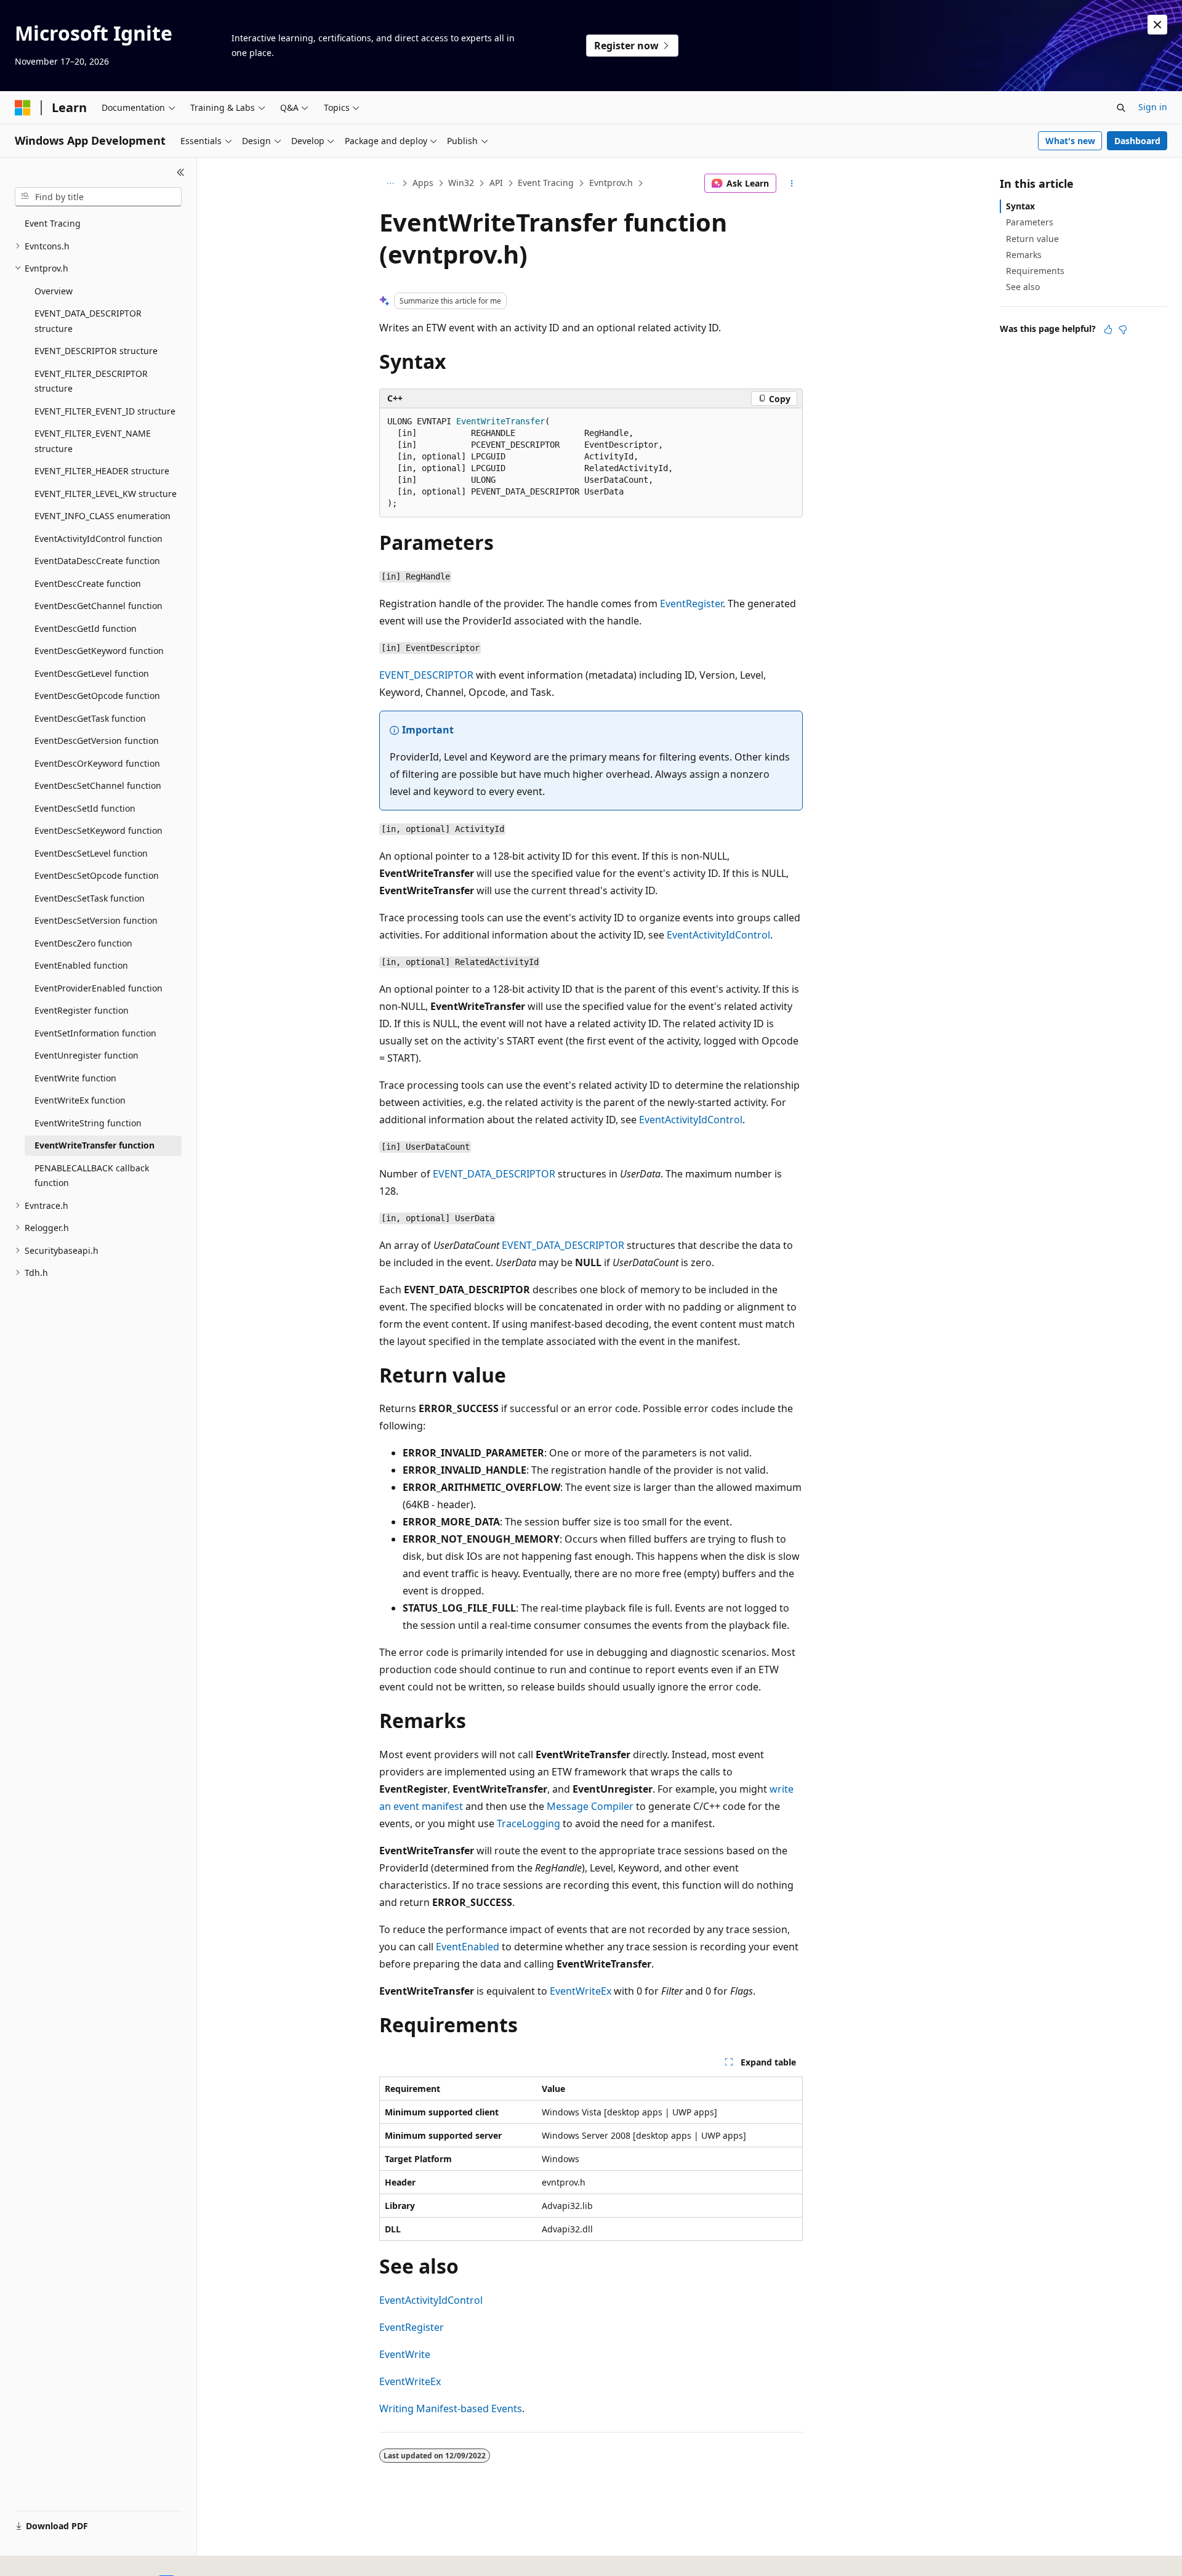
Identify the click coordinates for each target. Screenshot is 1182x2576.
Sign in (1153, 107)
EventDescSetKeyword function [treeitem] (98, 830)
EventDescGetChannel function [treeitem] (98, 606)
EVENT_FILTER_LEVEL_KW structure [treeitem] (106, 494)
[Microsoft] (23, 108)
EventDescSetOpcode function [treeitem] (97, 875)
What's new (1070, 141)
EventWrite (405, 2354)
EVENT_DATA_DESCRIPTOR (494, 1174)
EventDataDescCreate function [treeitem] (97, 561)
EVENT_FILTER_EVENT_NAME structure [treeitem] (93, 441)
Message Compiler (590, 1806)
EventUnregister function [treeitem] (86, 1055)
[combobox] (98, 197)
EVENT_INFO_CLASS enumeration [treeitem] (103, 516)
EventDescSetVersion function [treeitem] (96, 920)
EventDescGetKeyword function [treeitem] (99, 651)
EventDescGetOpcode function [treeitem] (97, 696)
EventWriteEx (581, 1991)
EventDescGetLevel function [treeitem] (92, 673)
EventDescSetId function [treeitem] (85, 808)
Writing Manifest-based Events (451, 2408)
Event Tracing (546, 183)
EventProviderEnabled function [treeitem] (98, 988)
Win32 (461, 183)
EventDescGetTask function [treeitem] (90, 718)
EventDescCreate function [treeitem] (88, 583)
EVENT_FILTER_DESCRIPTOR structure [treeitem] (91, 381)
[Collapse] (181, 172)
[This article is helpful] (1108, 329)
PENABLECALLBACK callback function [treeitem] (92, 1176)
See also (1023, 287)
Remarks (1024, 255)
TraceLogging (529, 1823)
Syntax (1020, 206)
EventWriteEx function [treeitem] (80, 1100)
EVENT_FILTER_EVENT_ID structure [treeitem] (105, 411)
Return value (1032, 239)
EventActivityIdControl (718, 935)
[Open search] (1121, 108)
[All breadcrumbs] (390, 184)
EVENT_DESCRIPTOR (426, 675)
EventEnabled (468, 1947)
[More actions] (792, 184)
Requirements (1035, 271)
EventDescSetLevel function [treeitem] (91, 853)
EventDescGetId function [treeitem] (86, 628)
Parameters (1030, 222)
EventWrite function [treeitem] (75, 1078)
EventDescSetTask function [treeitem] (90, 898)
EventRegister (691, 604)
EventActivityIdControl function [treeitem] (98, 539)
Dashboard (1137, 141)
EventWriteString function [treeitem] (88, 1123)
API (496, 183)
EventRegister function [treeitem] (82, 1010)
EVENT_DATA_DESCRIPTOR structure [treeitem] (88, 321)
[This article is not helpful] (1123, 329)
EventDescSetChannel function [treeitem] (98, 785)
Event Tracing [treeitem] (53, 223)
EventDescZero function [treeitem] (83, 943)
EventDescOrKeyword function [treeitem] (97, 763)
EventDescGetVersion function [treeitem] (97, 741)
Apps (423, 183)
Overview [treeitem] (54, 291)
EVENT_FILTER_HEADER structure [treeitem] (102, 471)
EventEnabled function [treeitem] (81, 965)
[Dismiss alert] (1157, 25)
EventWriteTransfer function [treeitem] (94, 1145)
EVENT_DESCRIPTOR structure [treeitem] (96, 351)
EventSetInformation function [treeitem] (95, 1033)
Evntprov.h (611, 183)
